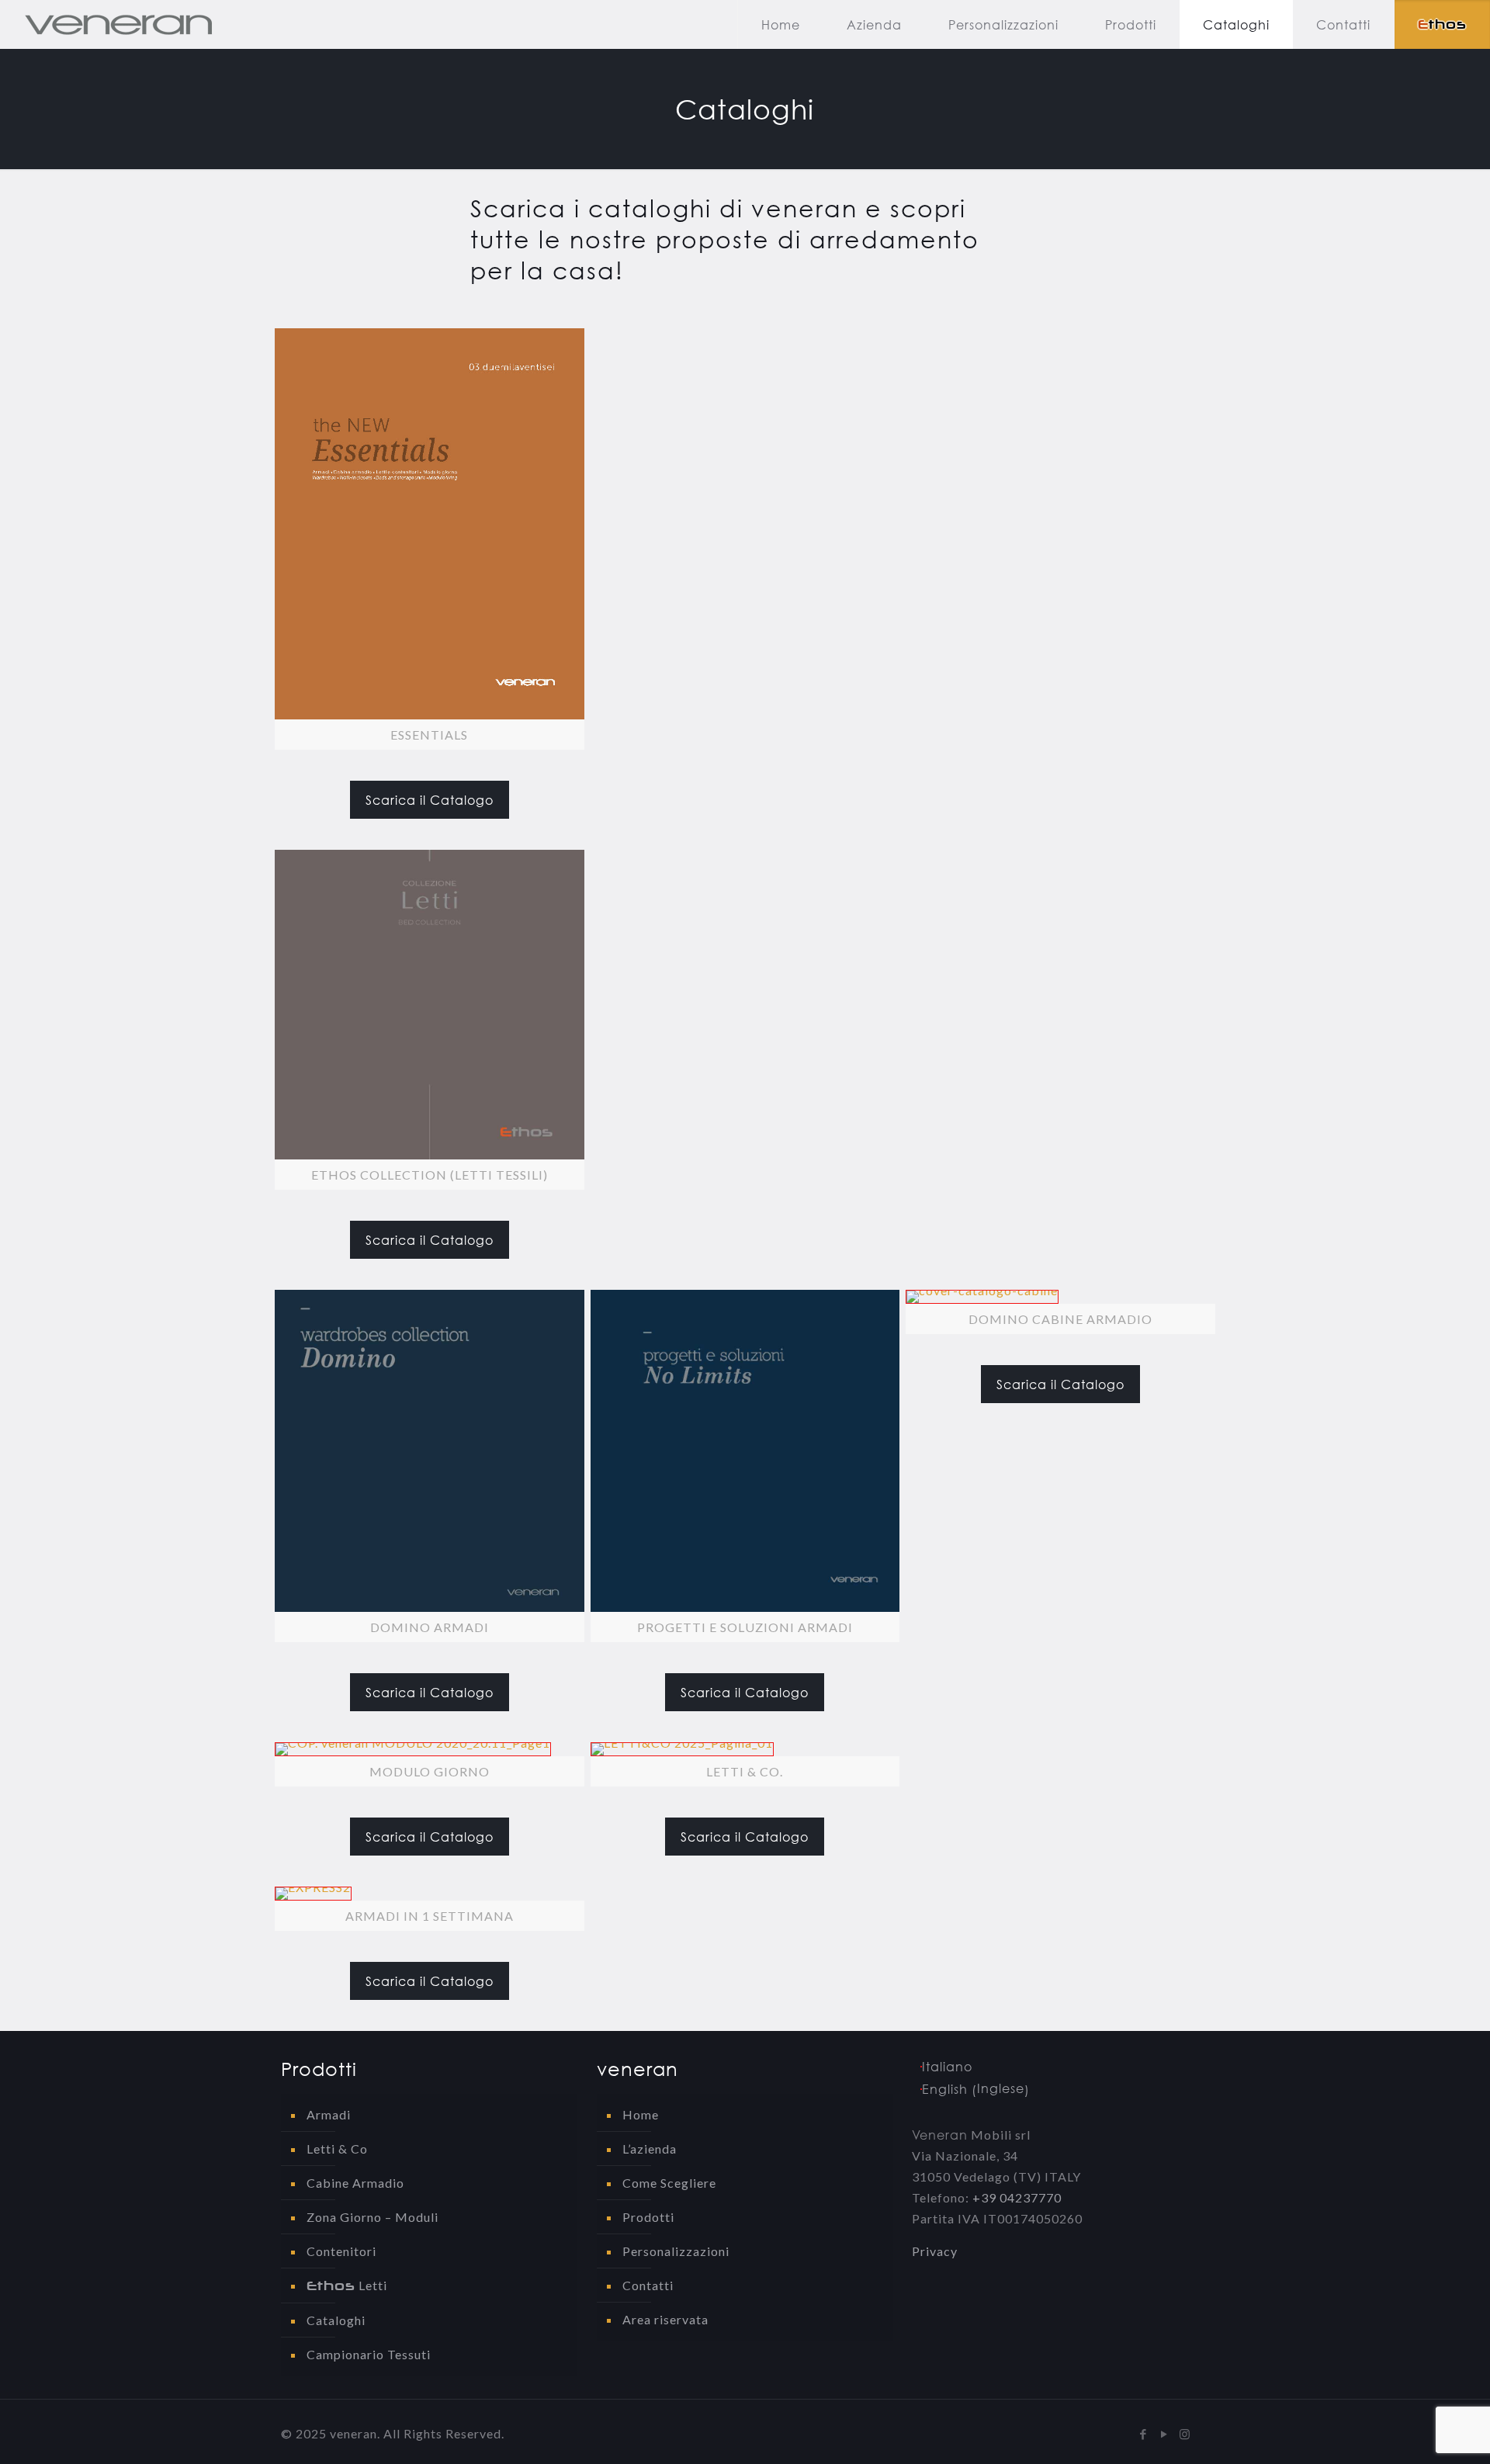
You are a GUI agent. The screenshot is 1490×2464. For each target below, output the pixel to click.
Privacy (935, 2251)
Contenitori (341, 2251)
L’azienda (650, 2149)
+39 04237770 (1017, 2197)
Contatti (648, 2285)
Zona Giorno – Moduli (372, 2217)
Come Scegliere (669, 2183)
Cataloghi (336, 2320)
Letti (347, 2286)
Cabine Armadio (355, 2183)
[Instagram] (1185, 2434)
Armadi (329, 2114)
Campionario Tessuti (369, 2354)
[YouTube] (1164, 2434)
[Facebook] (1143, 2434)
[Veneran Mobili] (118, 24)
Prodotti (648, 2217)
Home (641, 2114)
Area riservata (665, 2319)
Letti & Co (337, 2149)
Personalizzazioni (676, 2251)
